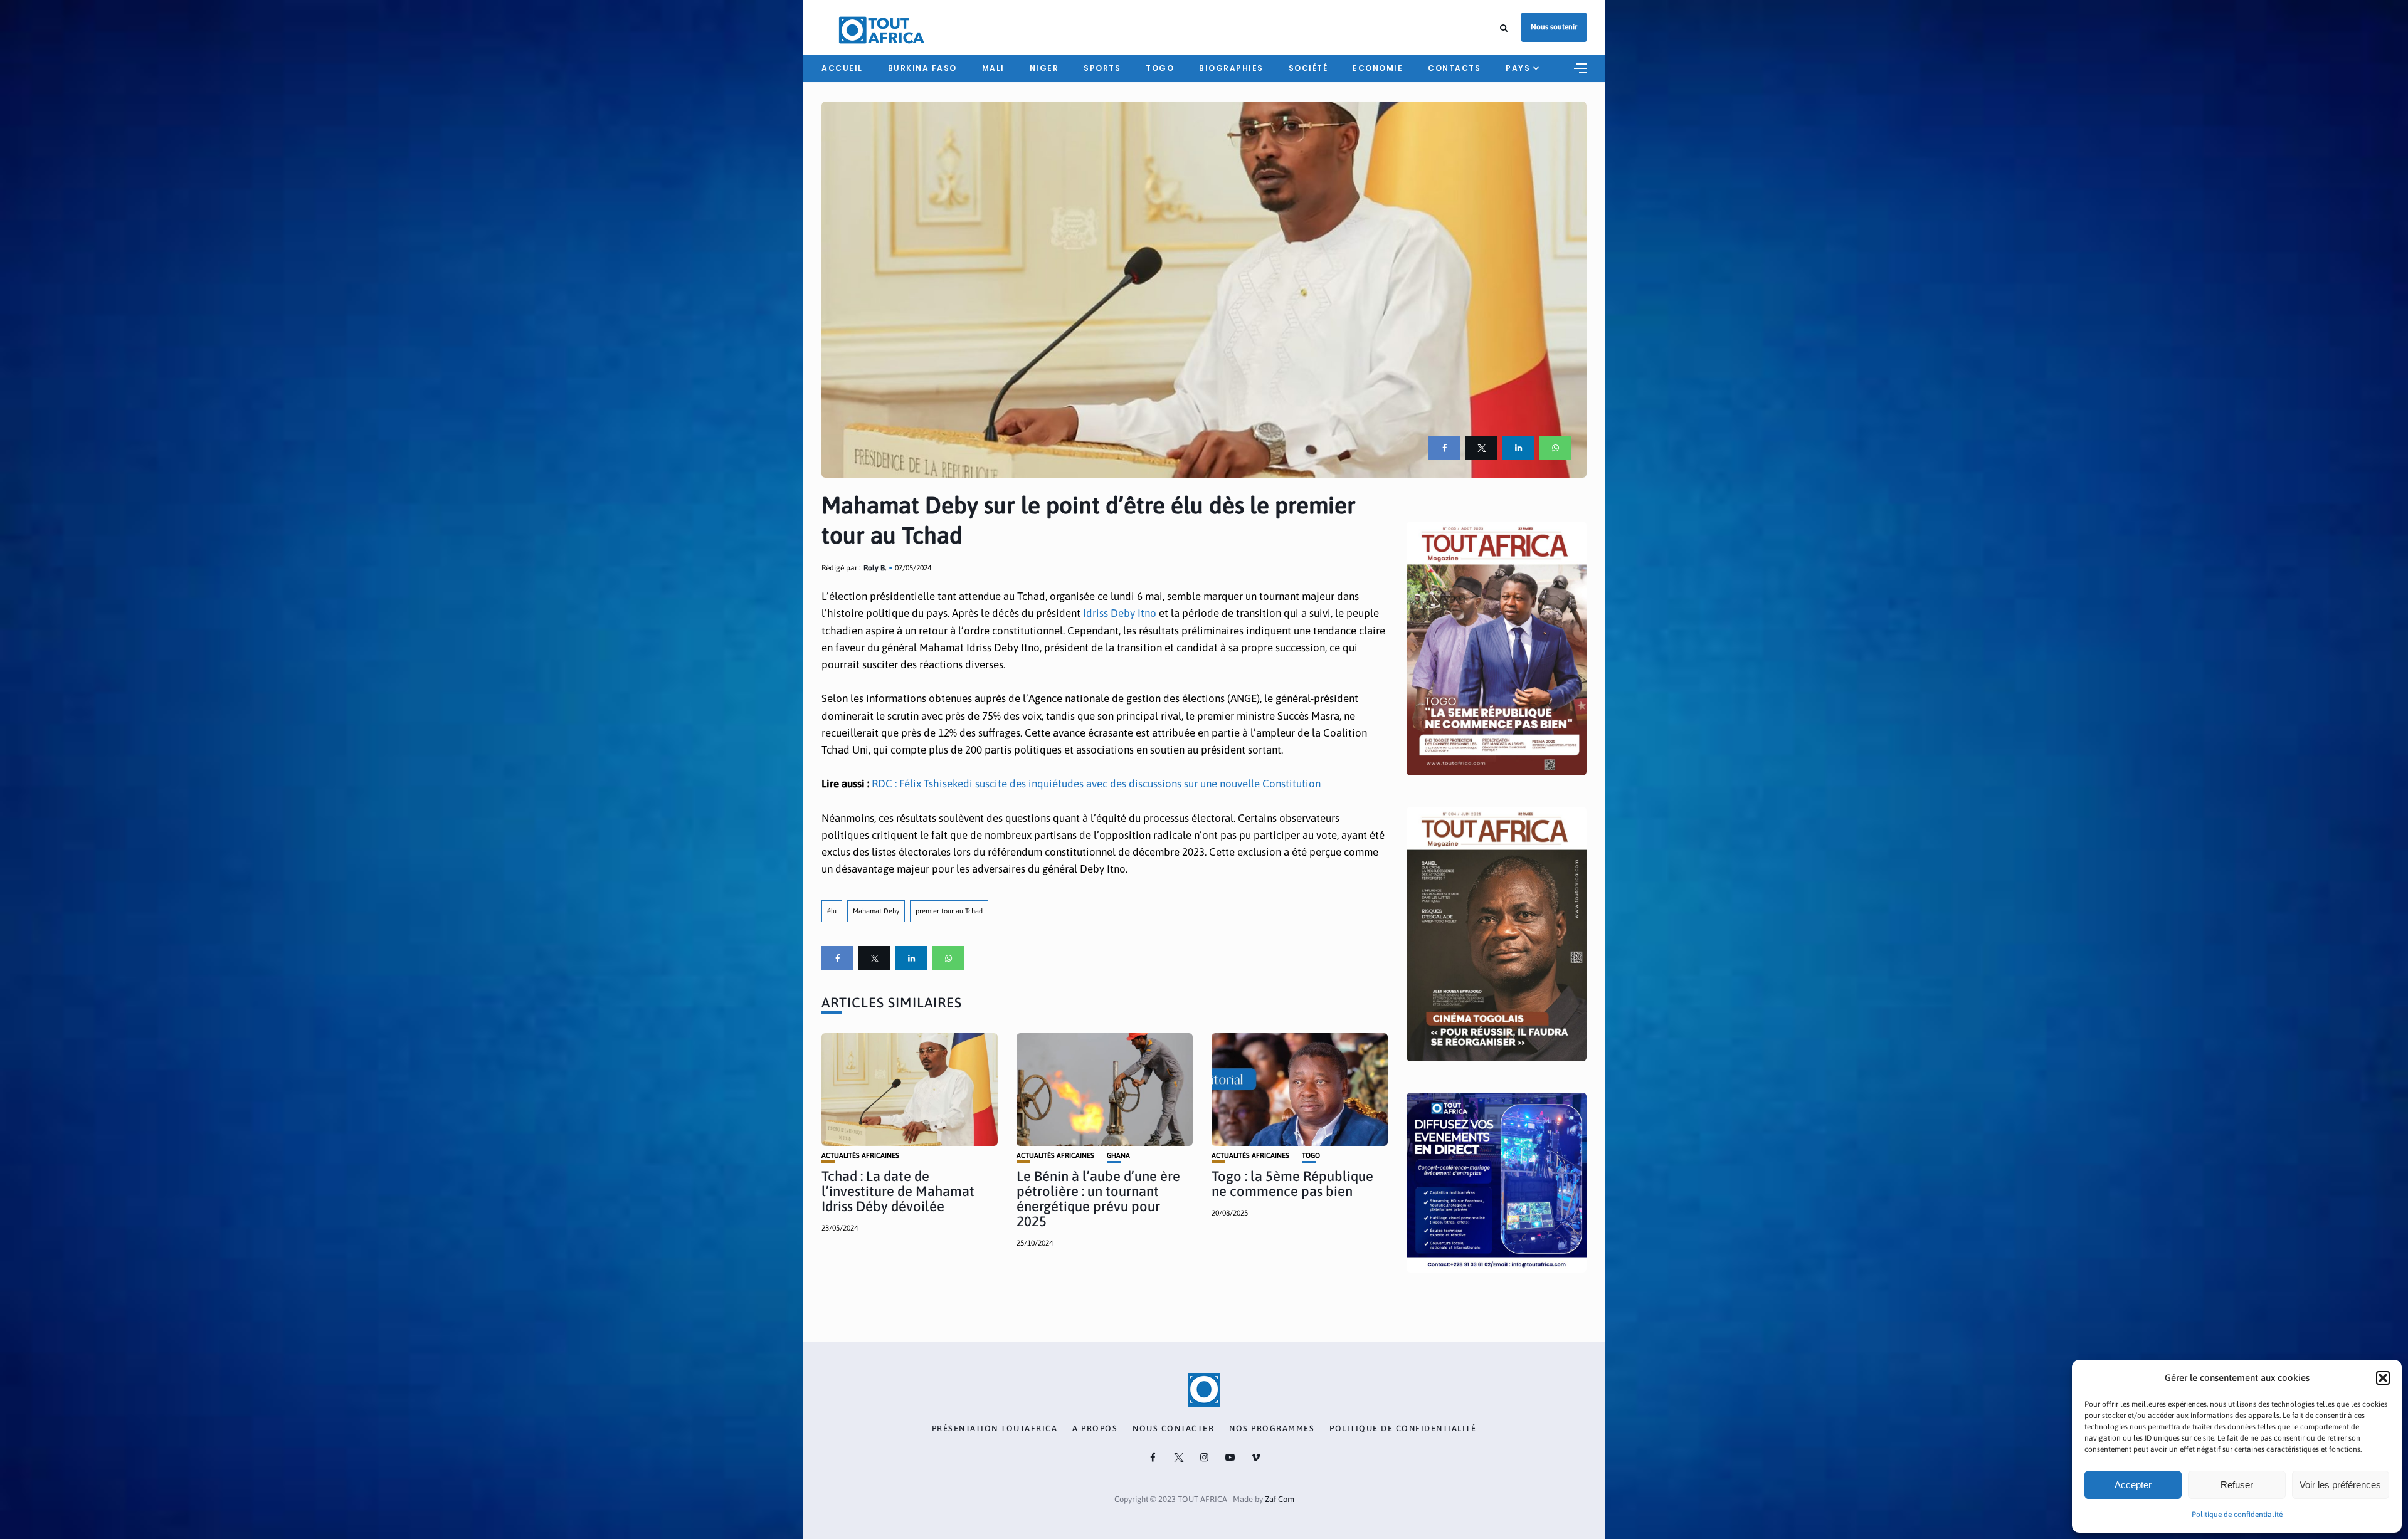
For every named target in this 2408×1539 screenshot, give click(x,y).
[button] (2383, 1378)
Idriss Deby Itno (1120, 613)
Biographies (1231, 68)
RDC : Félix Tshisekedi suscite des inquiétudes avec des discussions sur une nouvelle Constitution (1096, 784)
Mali (993, 68)
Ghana (1118, 1156)
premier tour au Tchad (949, 911)
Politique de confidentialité (2237, 1515)
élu (832, 911)
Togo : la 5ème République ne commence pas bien (1292, 1184)
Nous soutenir (1554, 27)
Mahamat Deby (876, 911)
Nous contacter (1173, 1429)
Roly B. (875, 568)
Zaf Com (1280, 1499)
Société (1308, 68)
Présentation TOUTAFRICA (995, 1429)
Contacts (1454, 68)
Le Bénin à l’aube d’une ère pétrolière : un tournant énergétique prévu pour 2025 (1098, 1199)
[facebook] (1444, 448)
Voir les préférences (2340, 1485)
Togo (1160, 68)
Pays (1518, 68)
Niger (1044, 68)
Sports (1102, 68)
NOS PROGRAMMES (1272, 1429)
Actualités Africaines (860, 1156)
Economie (1378, 68)
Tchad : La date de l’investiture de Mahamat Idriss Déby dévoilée (898, 1191)
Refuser (2237, 1485)
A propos (1095, 1429)
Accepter (2133, 1485)
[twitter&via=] (1481, 448)
